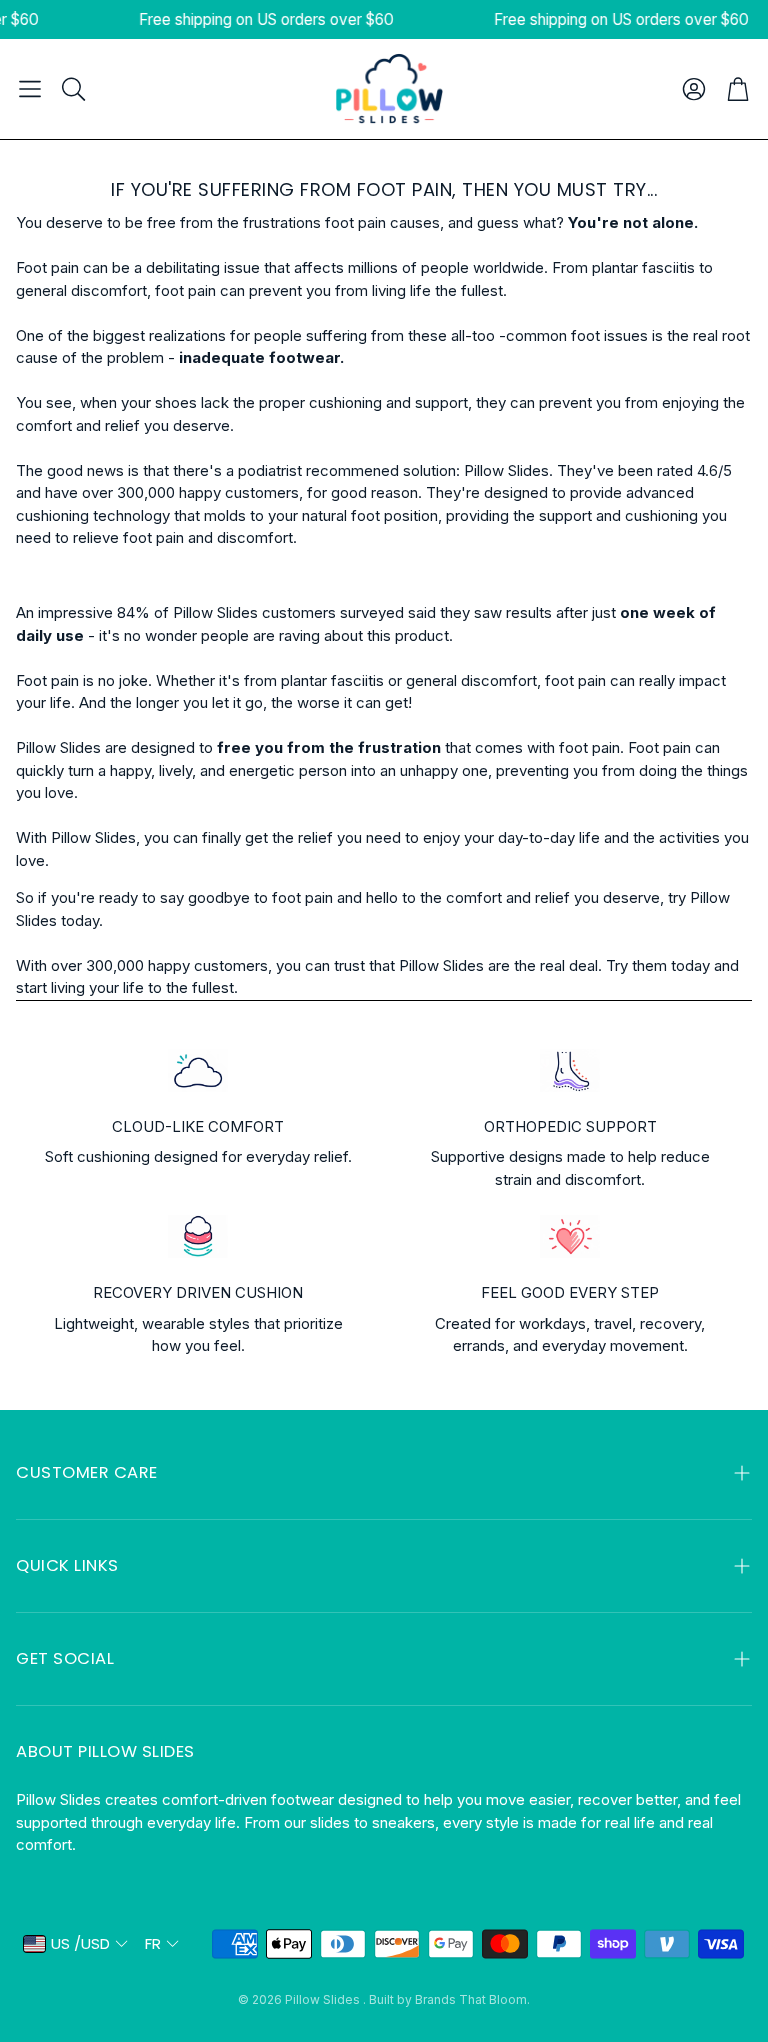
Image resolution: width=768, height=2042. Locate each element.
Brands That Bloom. (472, 1999)
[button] (30, 89)
